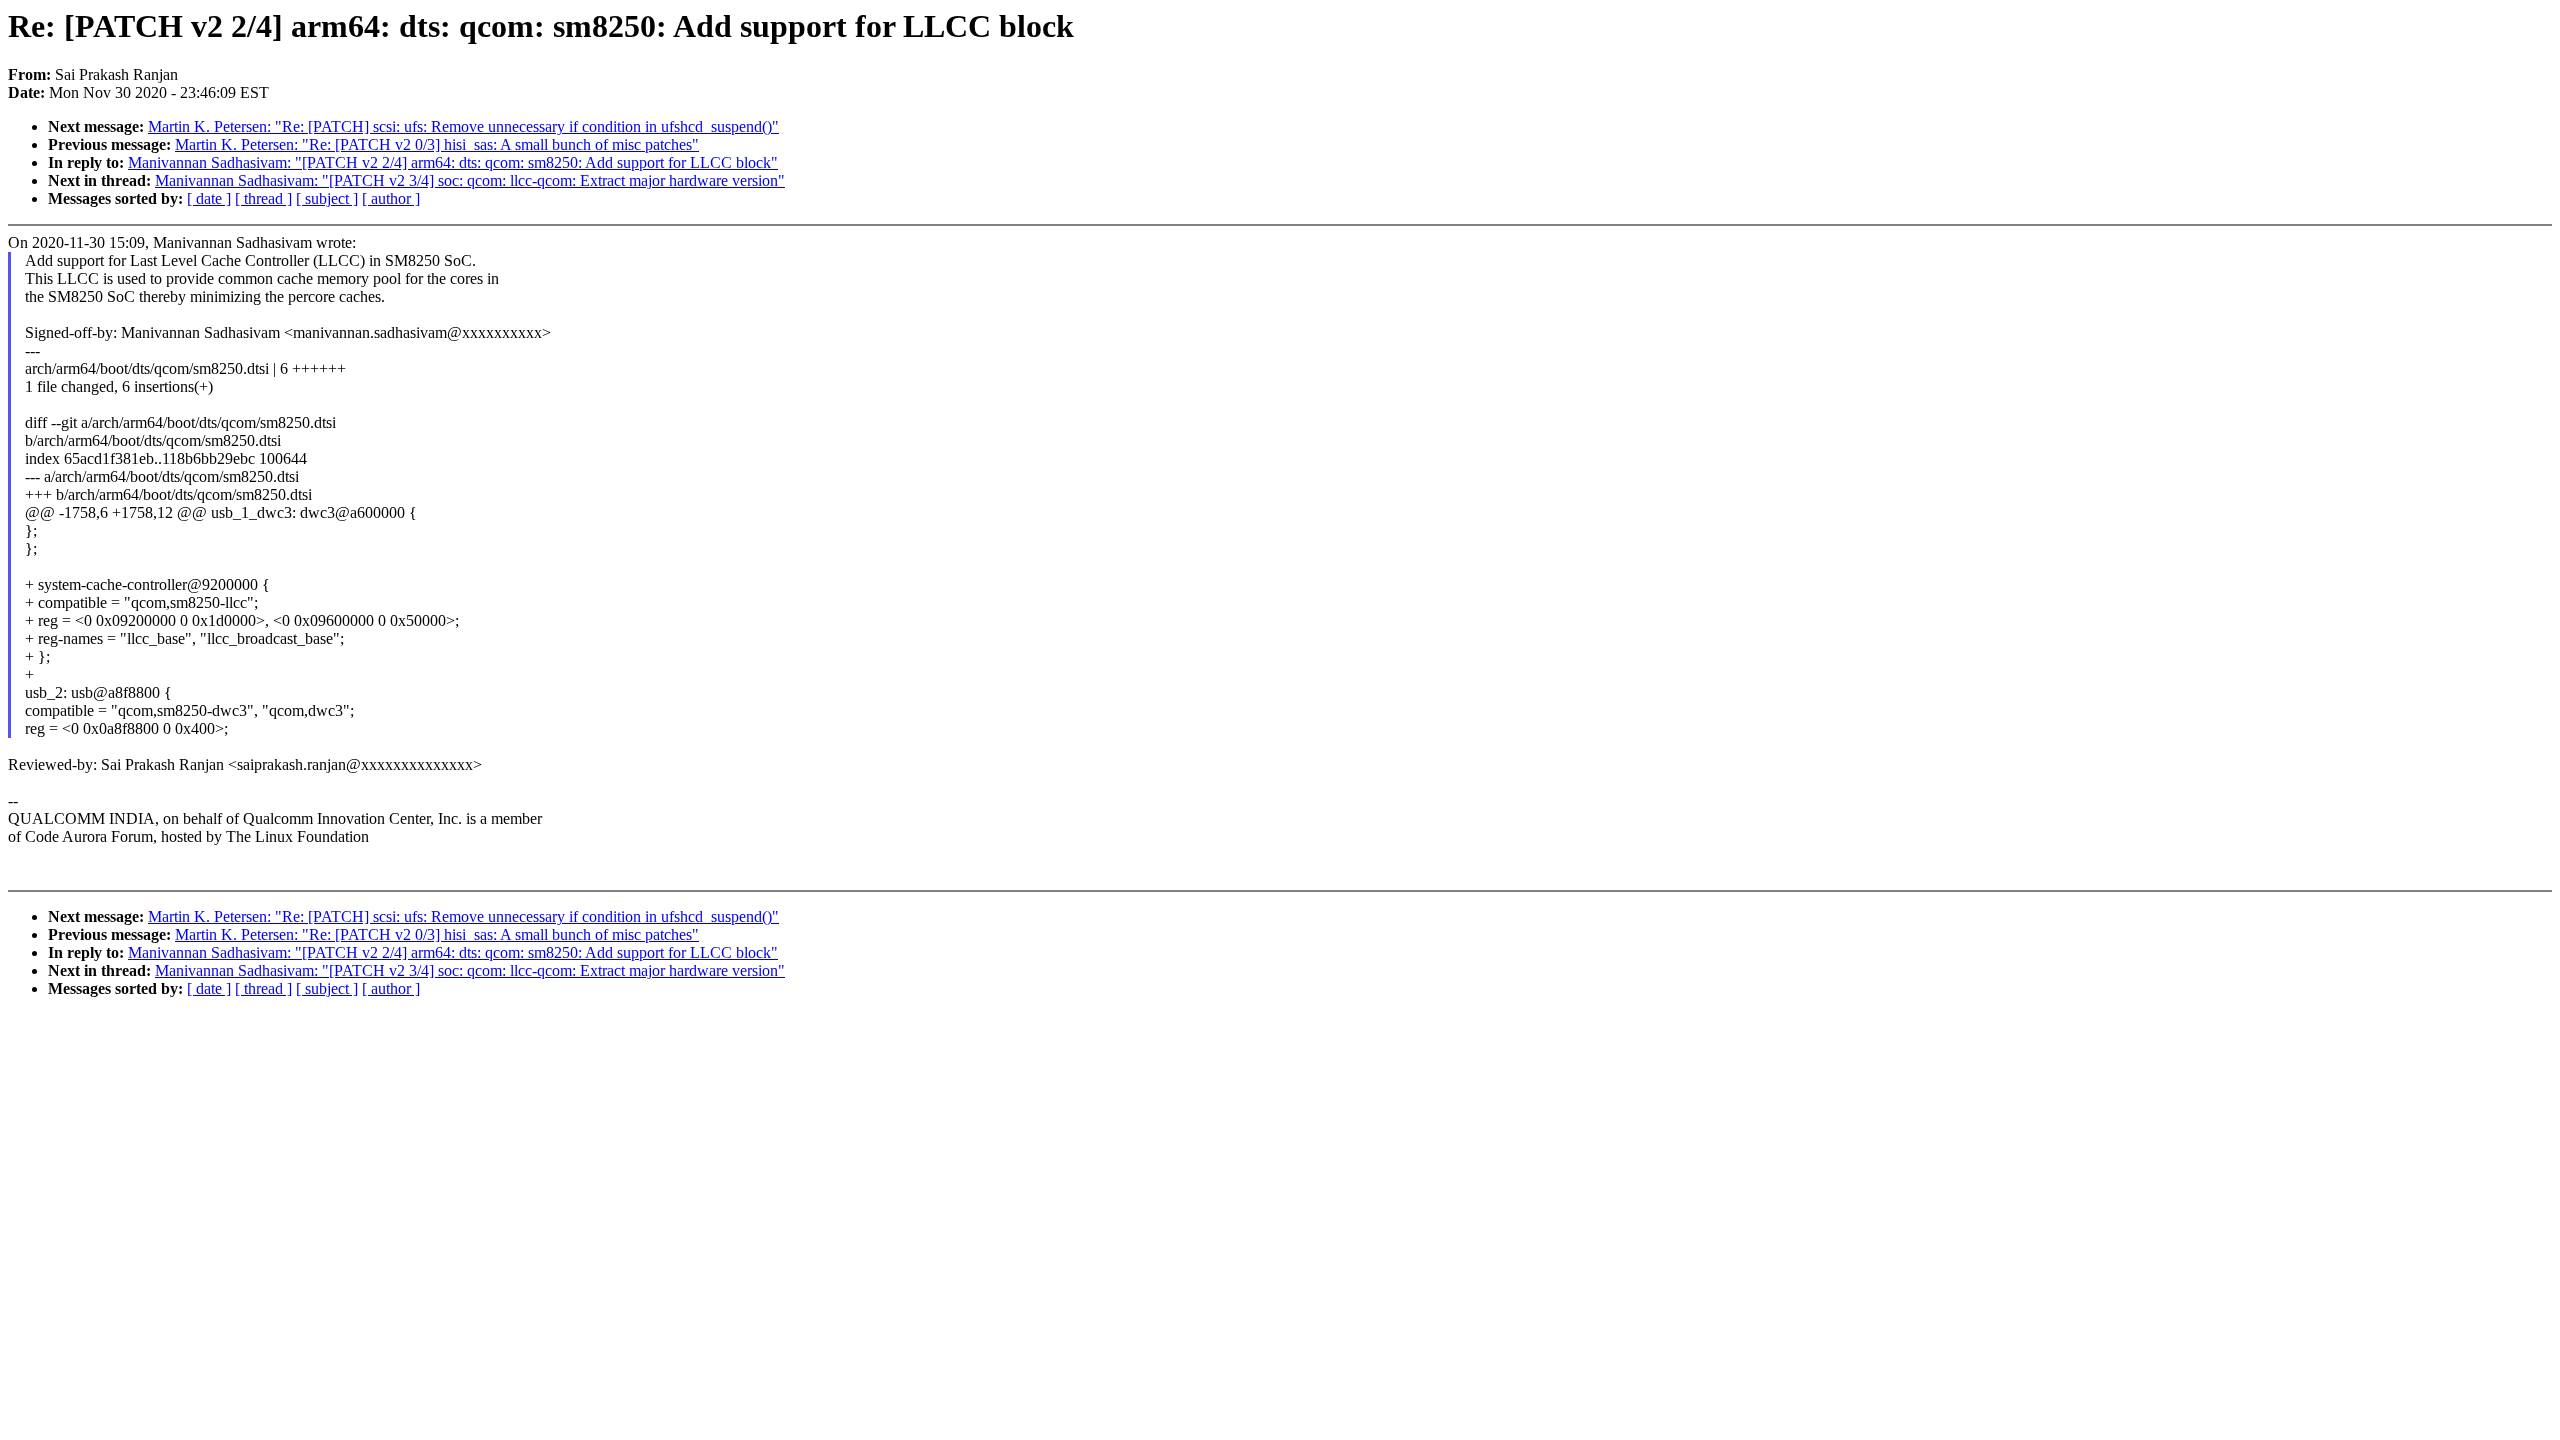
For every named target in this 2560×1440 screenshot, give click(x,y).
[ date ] (209, 198)
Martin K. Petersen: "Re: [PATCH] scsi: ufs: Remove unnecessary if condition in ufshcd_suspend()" (463, 126)
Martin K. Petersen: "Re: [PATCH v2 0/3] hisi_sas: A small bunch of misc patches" (437, 144)
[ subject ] (327, 198)
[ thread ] (263, 198)
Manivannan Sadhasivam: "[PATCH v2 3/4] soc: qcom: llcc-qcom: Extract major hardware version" (470, 180)
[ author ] (391, 198)
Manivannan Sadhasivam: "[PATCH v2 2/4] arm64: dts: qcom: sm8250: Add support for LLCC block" (453, 162)
